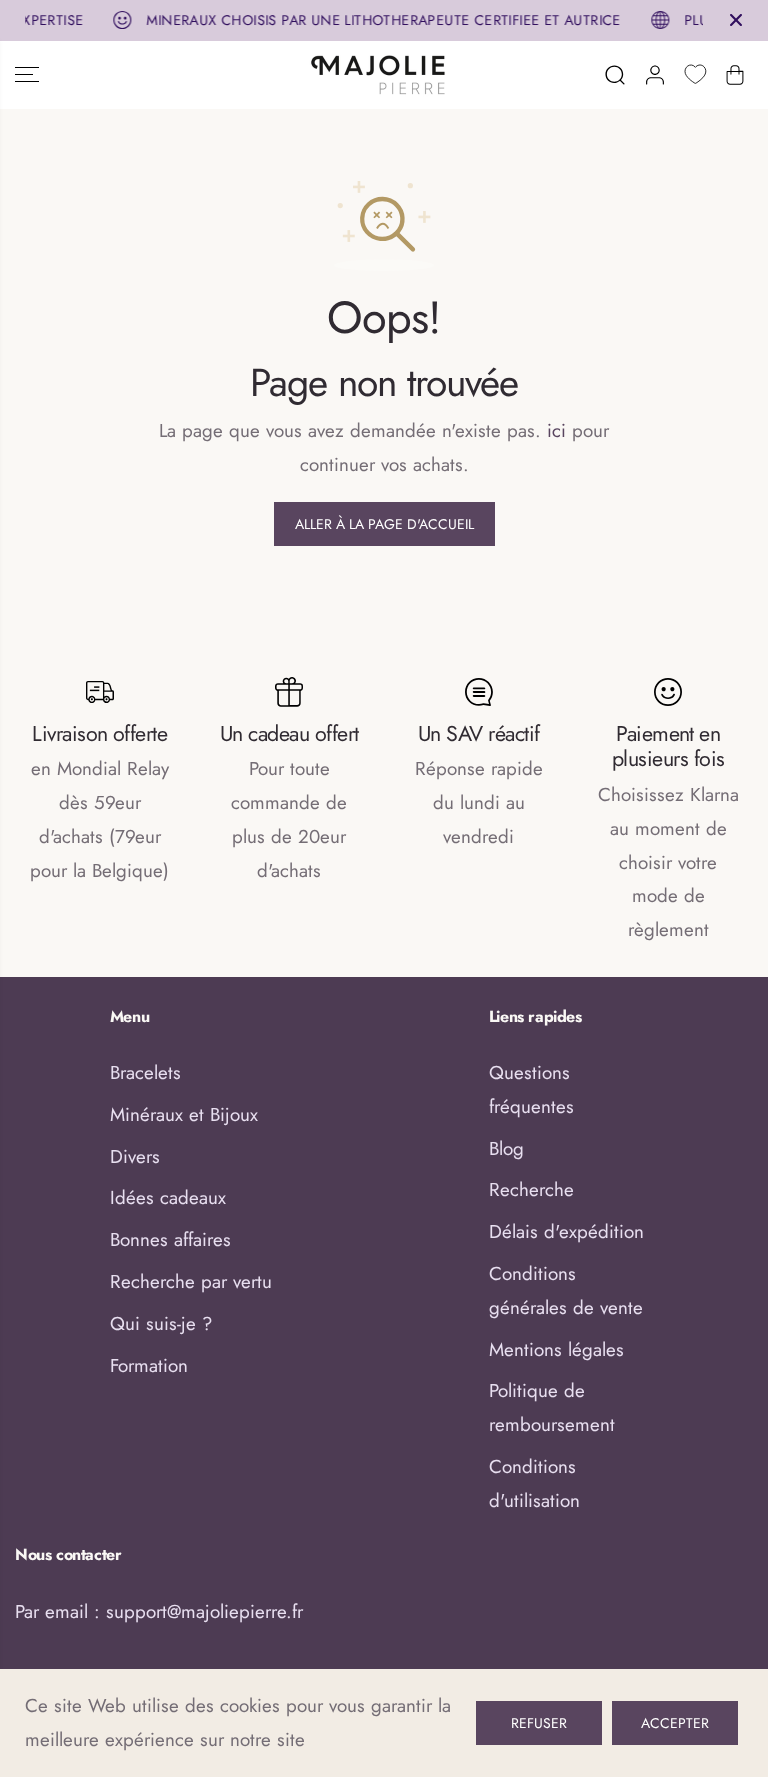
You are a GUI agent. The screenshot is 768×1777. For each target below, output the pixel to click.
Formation (149, 1365)
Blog (506, 1148)
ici (556, 430)
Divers (135, 1156)
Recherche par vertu (191, 1281)
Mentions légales (556, 1349)
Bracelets (145, 1072)
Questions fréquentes (531, 1089)
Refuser (539, 1723)
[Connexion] (655, 75)
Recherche (531, 1189)
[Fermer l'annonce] (736, 20)
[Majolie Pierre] (379, 75)
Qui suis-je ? (161, 1323)
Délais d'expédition (566, 1231)
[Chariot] (735, 75)
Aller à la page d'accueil (384, 524)
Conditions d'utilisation (534, 1483)
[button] (27, 75)
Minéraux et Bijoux (184, 1114)
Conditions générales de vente (566, 1290)
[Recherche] (615, 75)
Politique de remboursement (552, 1407)
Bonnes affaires (170, 1239)
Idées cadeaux (168, 1197)
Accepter (675, 1723)
